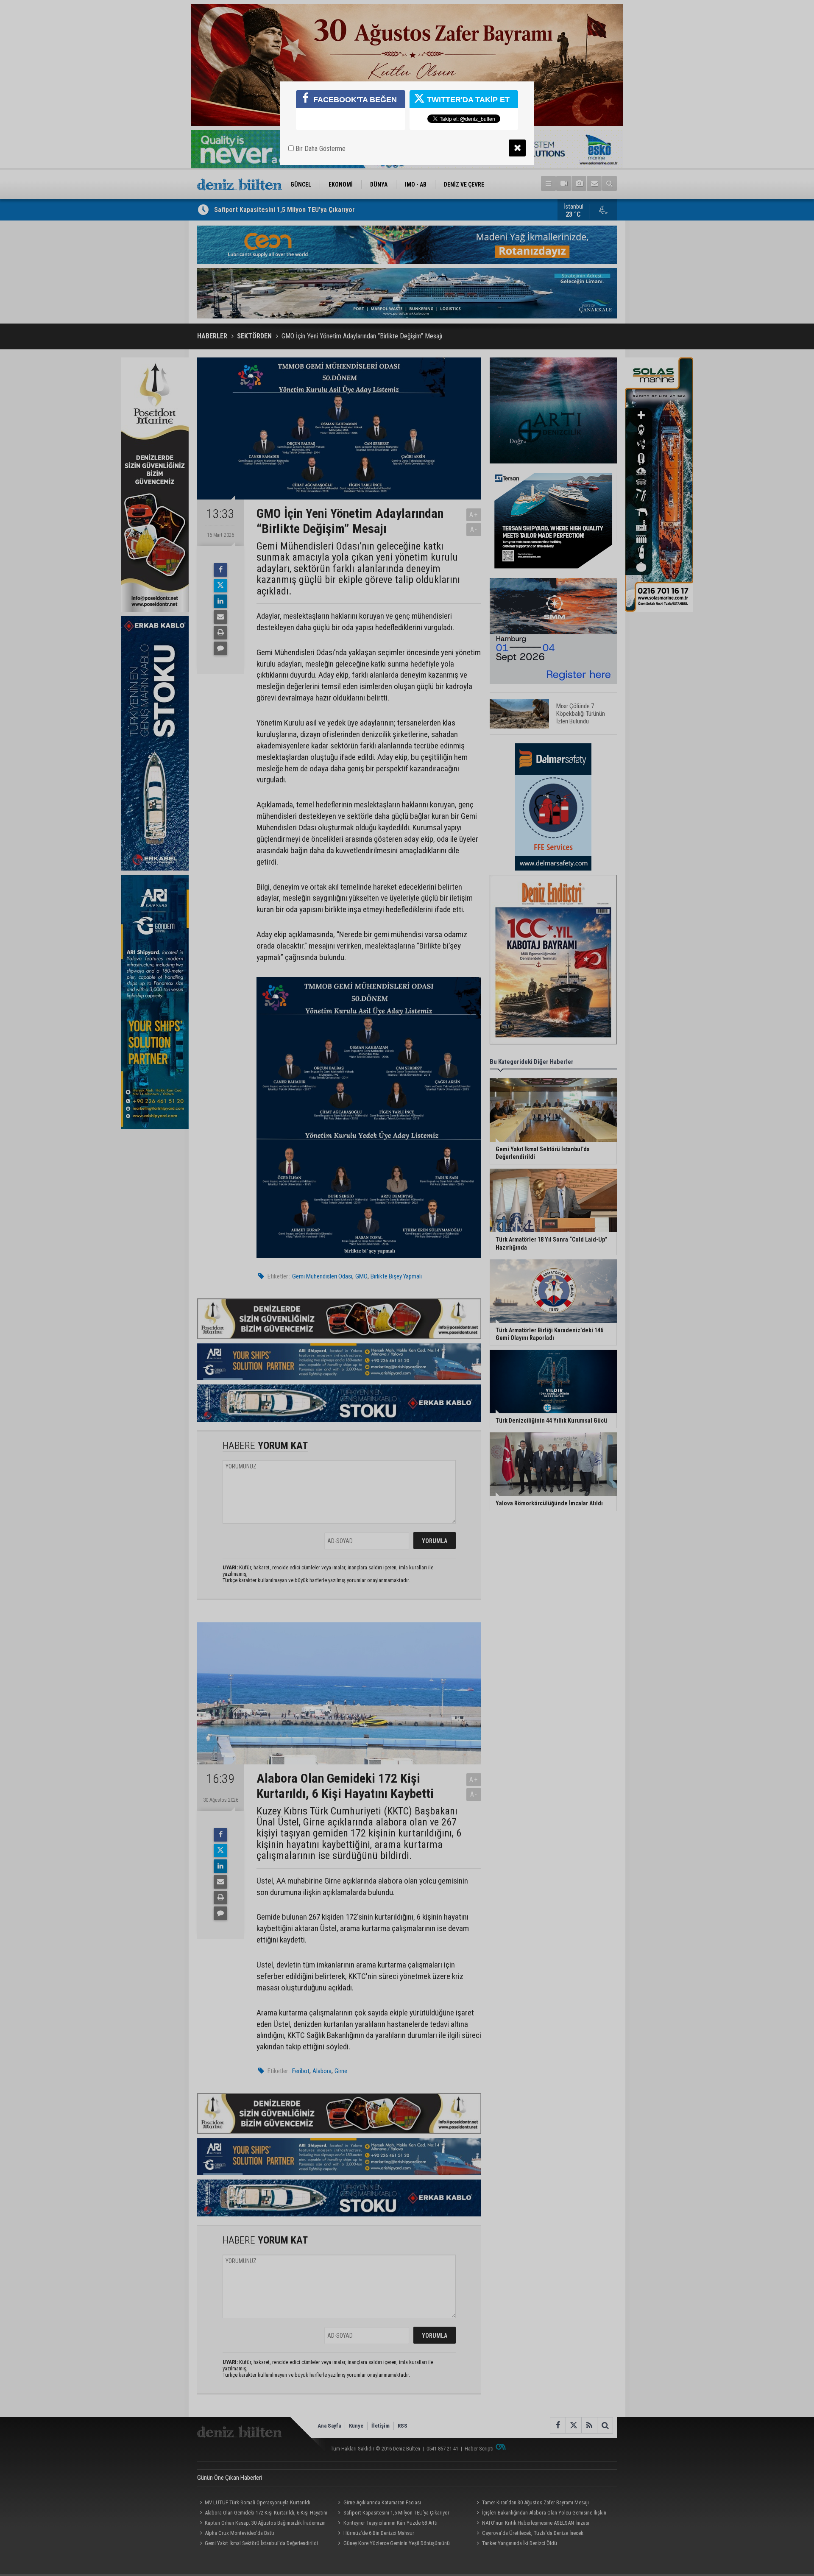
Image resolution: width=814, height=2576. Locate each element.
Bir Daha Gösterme (320, 149)
